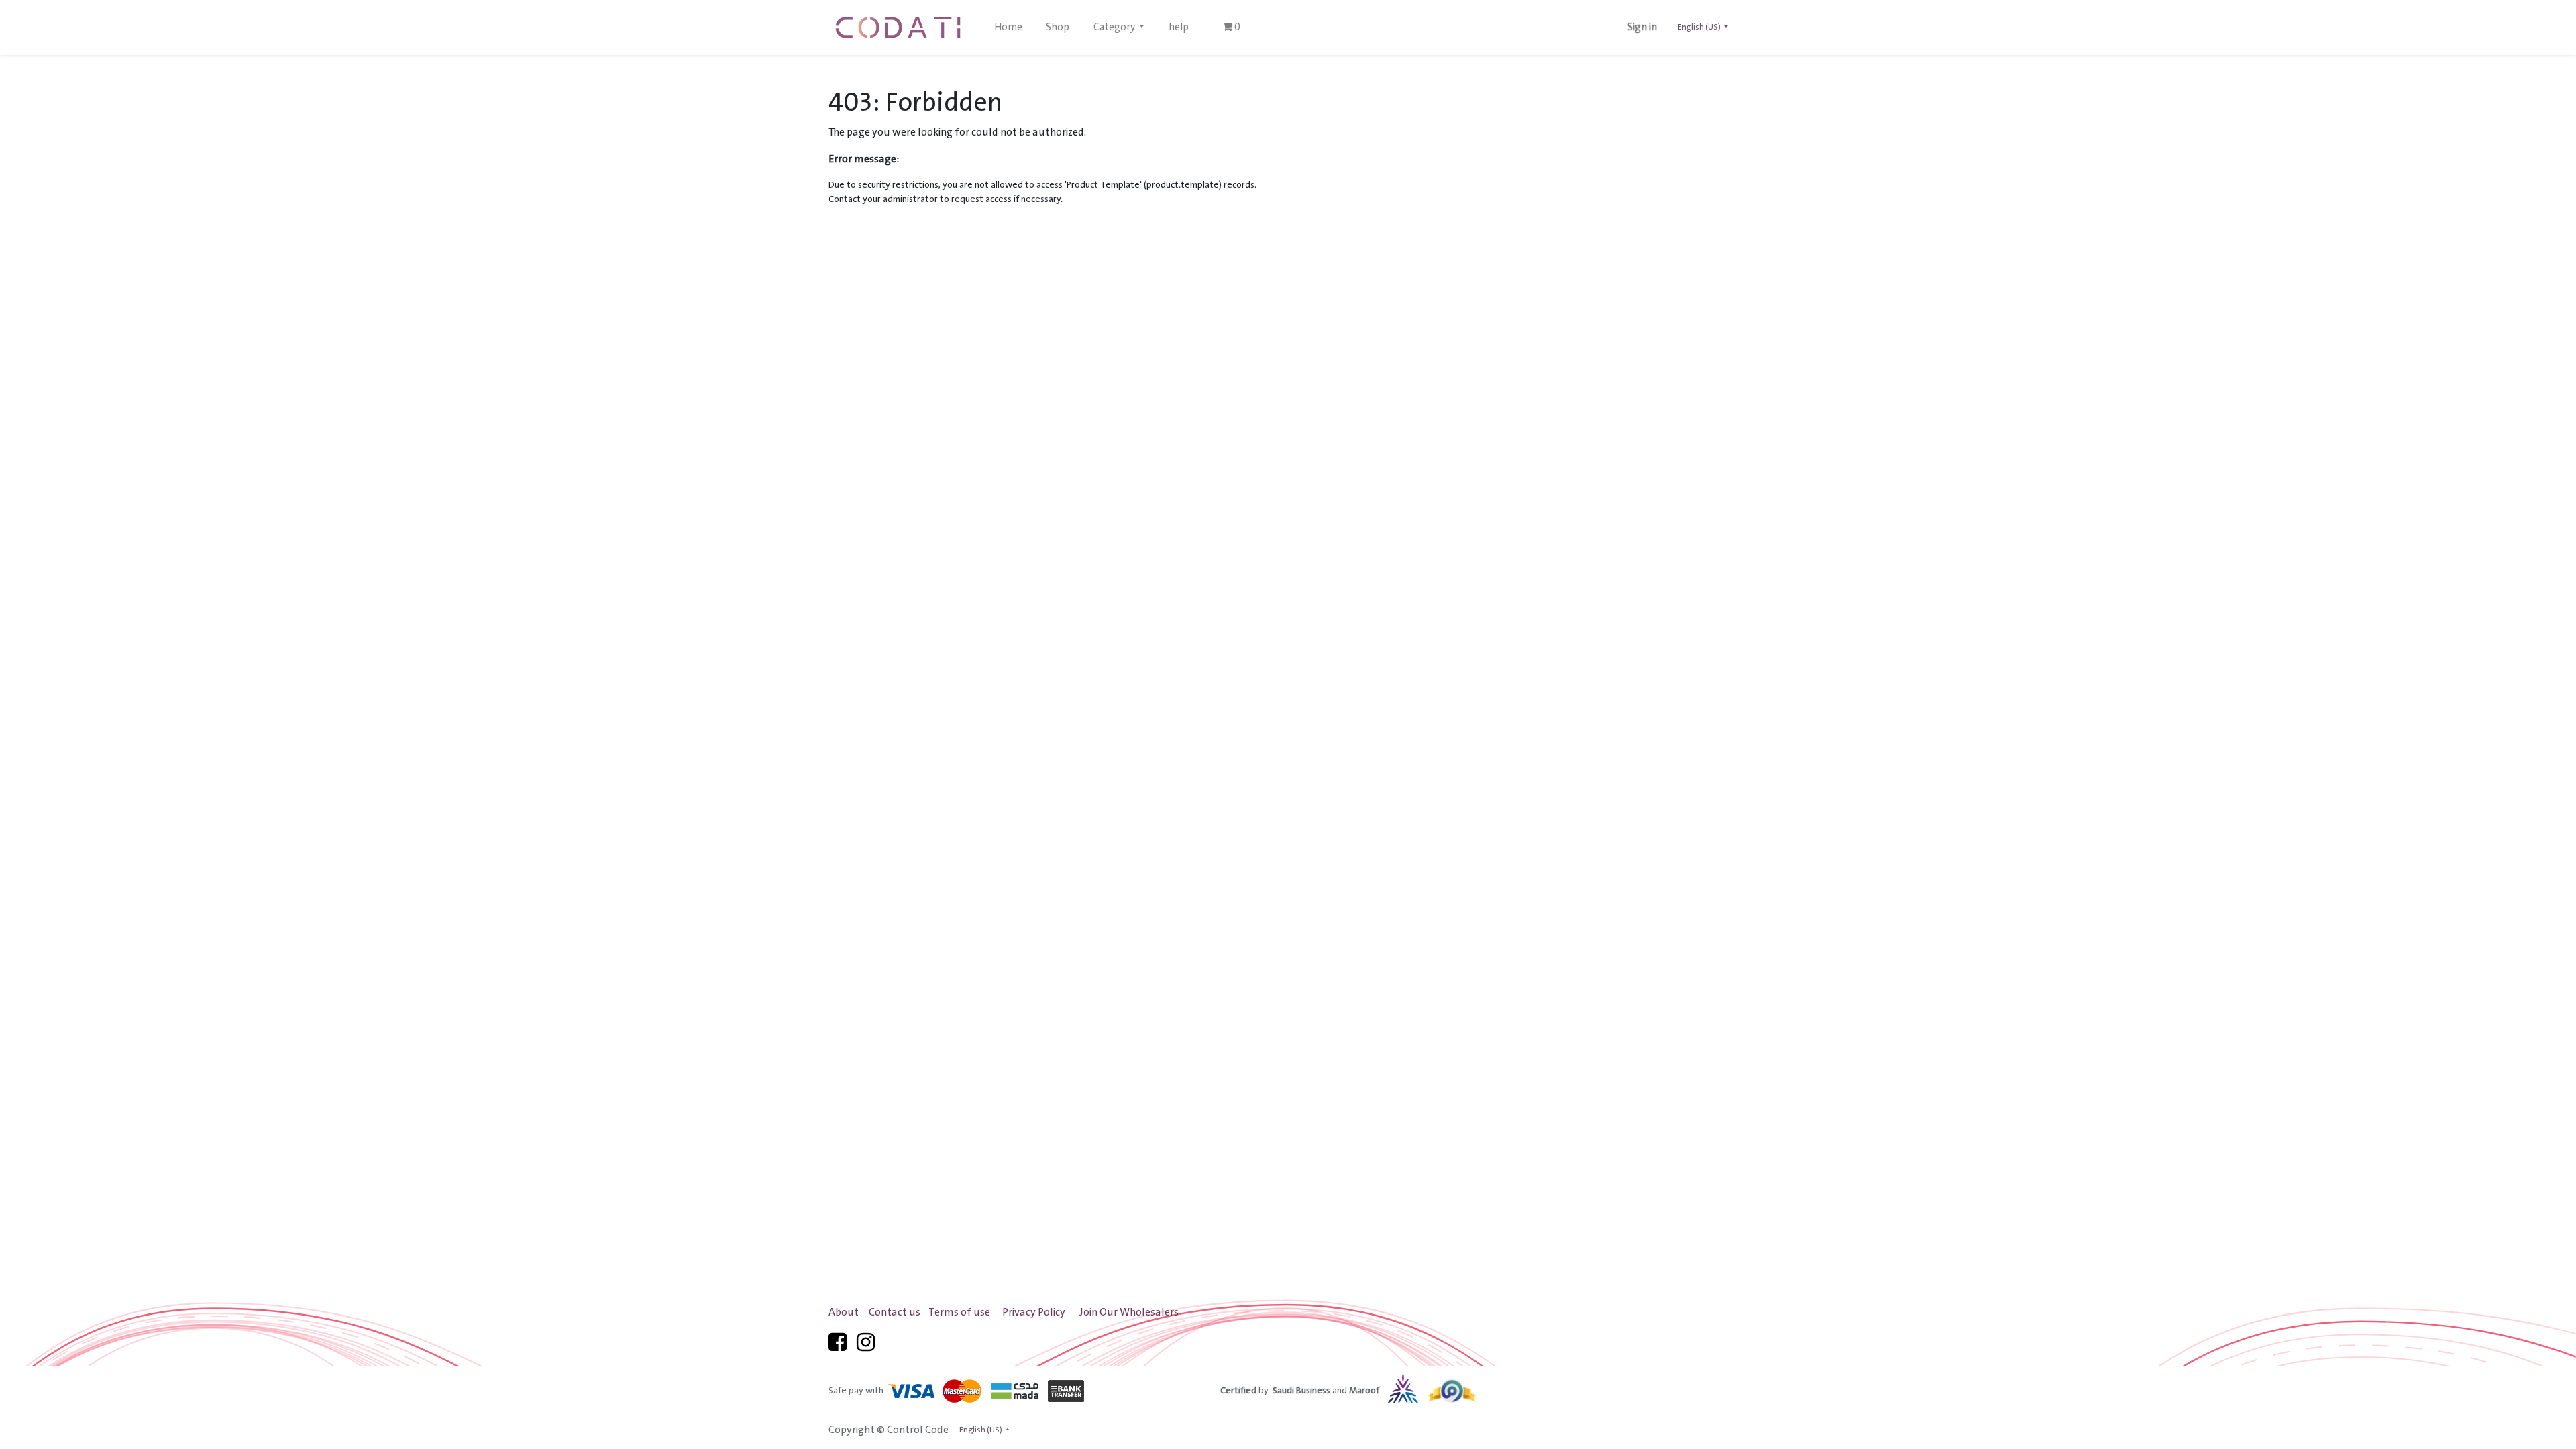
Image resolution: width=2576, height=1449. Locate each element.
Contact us (895, 1312)
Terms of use (959, 1312)
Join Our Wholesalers (1129, 1312)
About (844, 1312)
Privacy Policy (1034, 1312)
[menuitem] (1008, 28)
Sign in (1642, 28)
